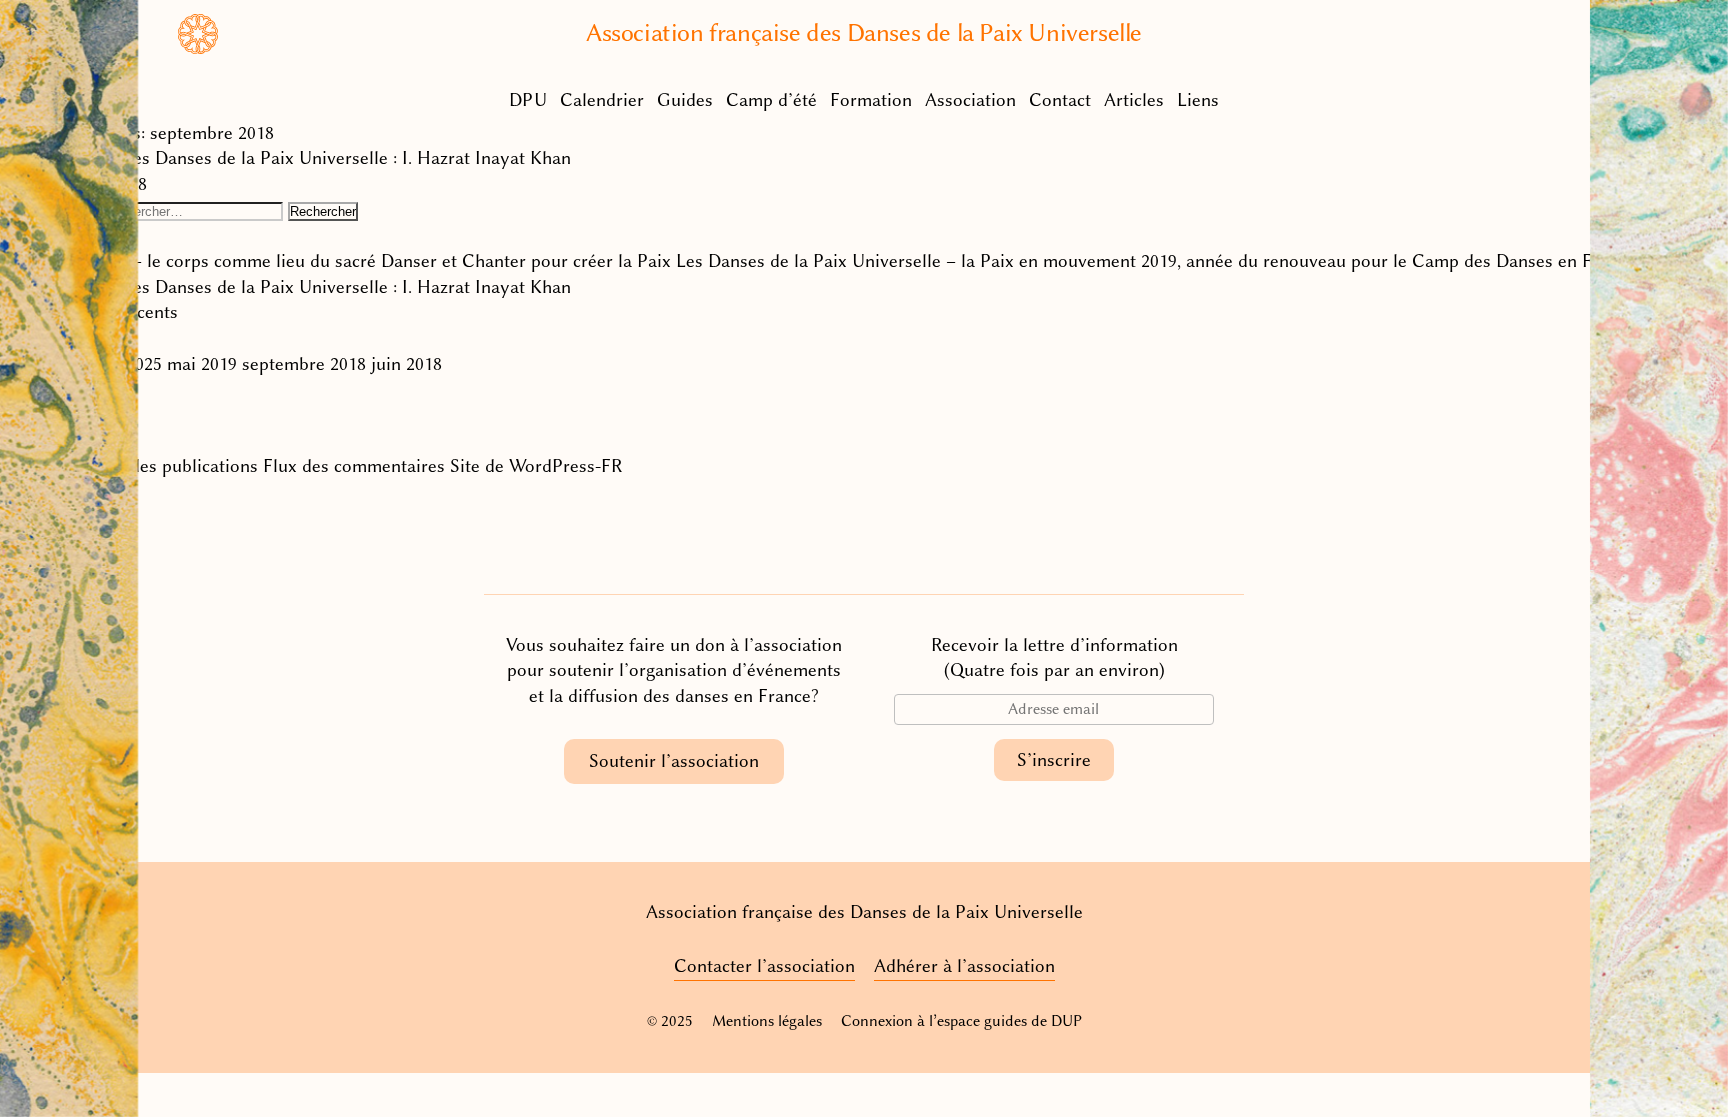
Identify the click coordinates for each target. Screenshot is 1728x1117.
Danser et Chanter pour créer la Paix (526, 261)
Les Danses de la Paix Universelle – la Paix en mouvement (906, 261)
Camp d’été (771, 100)
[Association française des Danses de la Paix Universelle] (198, 48)
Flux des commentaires (354, 466)
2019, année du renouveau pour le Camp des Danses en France (1388, 261)
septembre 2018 (304, 364)
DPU (528, 100)
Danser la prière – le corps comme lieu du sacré (188, 261)
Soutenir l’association (674, 761)
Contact (1060, 100)
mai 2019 (202, 364)
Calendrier (602, 100)
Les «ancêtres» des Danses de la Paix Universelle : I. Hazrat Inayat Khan (285, 158)
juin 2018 (406, 364)
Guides (685, 100)
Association (970, 100)
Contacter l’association (764, 966)
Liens (1198, 100)
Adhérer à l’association (964, 966)
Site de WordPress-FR (536, 466)
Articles (1134, 100)
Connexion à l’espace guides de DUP (961, 1021)
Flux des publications (174, 466)
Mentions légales (767, 1021)
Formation (871, 100)
